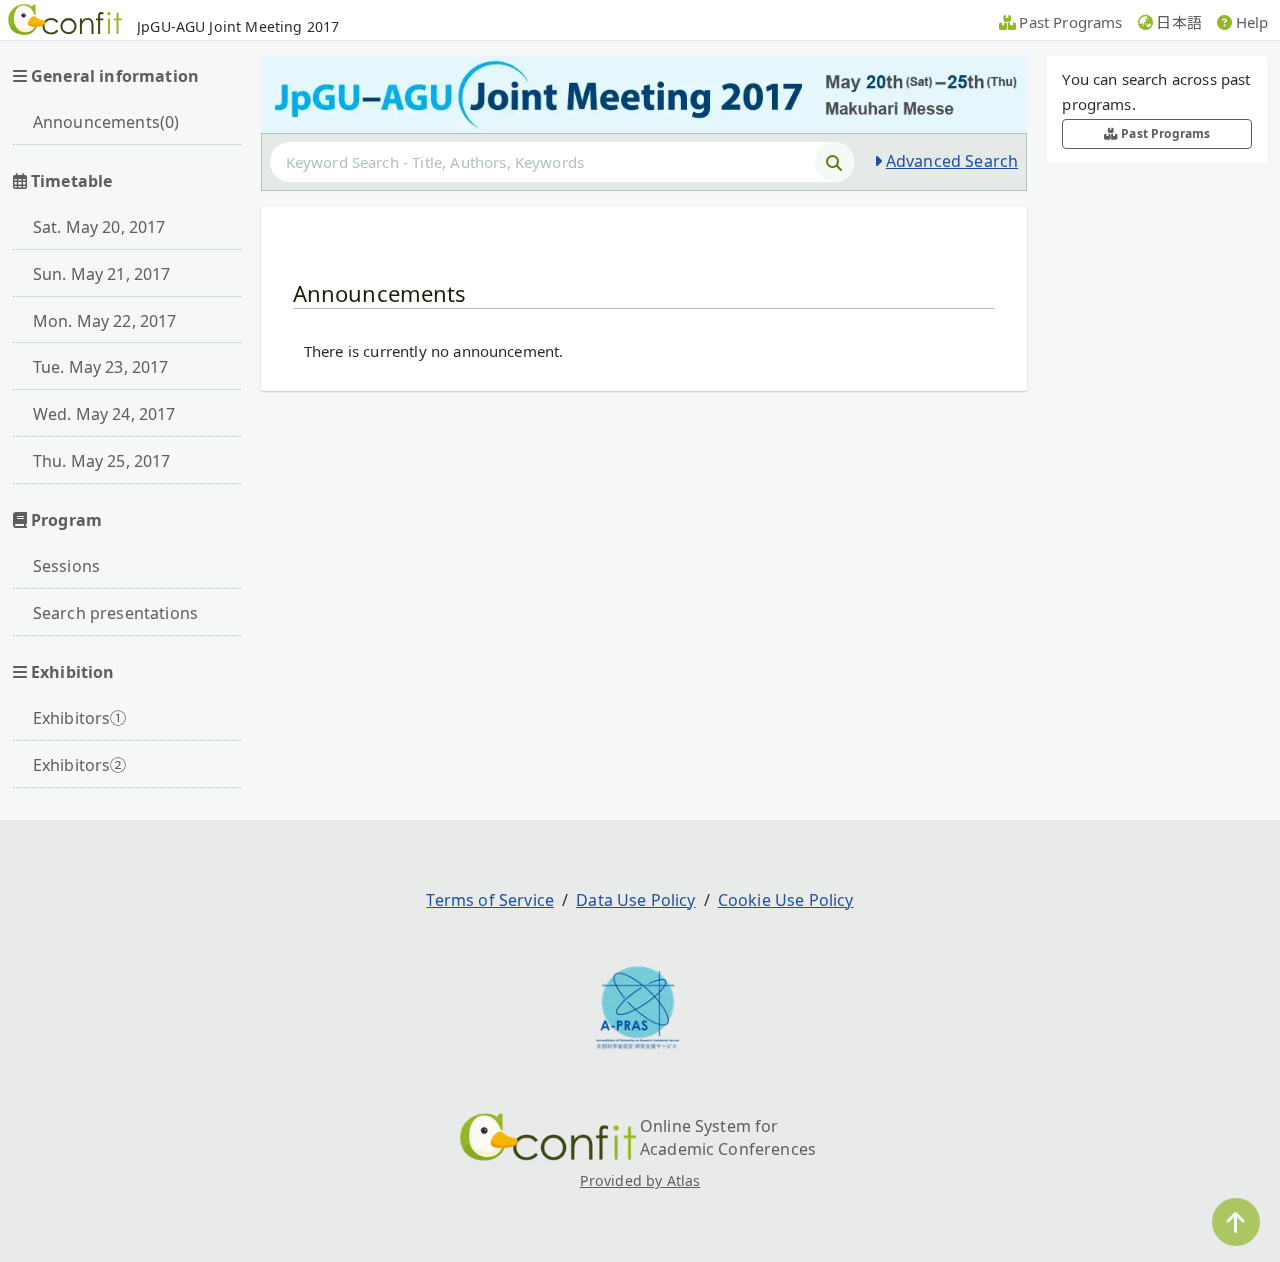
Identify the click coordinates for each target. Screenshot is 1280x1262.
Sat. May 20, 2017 (99, 227)
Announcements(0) (106, 122)
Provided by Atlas (640, 1180)
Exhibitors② (80, 765)
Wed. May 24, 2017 (104, 414)
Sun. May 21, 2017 (102, 274)
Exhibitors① (80, 718)
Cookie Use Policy (786, 900)
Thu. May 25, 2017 (102, 461)
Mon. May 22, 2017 (105, 321)
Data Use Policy (635, 900)
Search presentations (115, 613)
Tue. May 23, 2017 (101, 367)
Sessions (66, 566)
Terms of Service (490, 900)
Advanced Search (952, 161)
